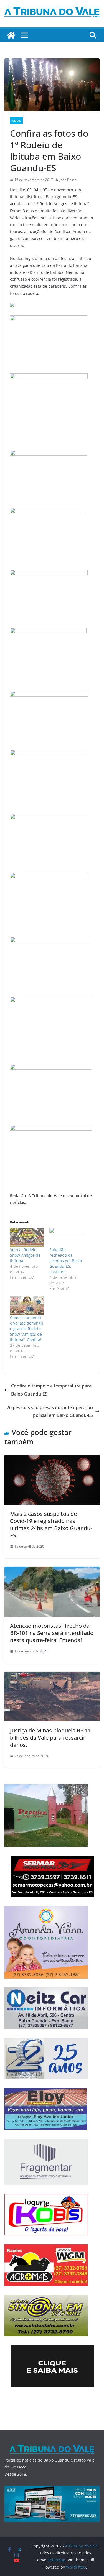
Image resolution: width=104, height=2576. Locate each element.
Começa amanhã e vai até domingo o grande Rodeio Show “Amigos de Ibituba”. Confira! (26, 1329)
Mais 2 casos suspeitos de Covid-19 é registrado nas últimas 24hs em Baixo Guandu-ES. (51, 1525)
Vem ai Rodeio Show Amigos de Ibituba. (25, 1255)
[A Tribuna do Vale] (11, 35)
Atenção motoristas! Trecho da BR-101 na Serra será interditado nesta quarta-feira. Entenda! (52, 1633)
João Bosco (68, 180)
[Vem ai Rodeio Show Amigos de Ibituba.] (27, 1237)
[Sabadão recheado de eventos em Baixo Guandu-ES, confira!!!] (66, 1237)
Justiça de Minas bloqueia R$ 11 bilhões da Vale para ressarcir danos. (50, 1738)
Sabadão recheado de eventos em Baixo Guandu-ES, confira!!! (66, 1261)
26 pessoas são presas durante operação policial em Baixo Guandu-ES (50, 1411)
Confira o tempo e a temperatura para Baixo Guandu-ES (51, 1390)
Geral (16, 121)
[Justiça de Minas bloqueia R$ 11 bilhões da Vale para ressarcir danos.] (52, 1675)
